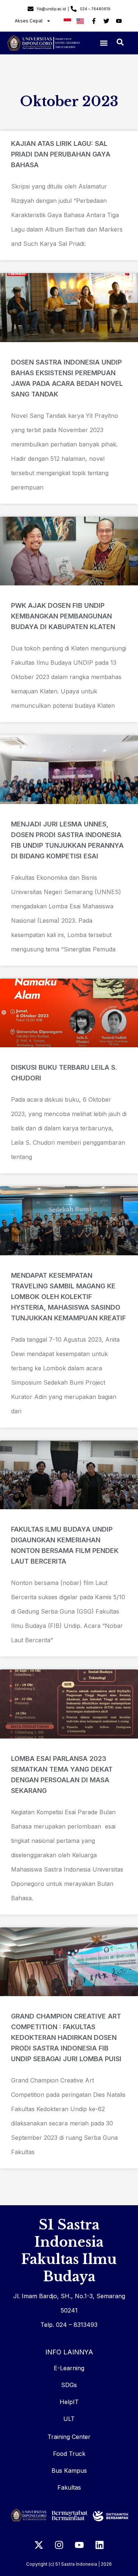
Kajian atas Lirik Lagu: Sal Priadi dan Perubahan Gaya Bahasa (61, 154)
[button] (104, 43)
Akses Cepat (29, 21)
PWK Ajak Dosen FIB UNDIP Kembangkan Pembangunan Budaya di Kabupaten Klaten (63, 616)
